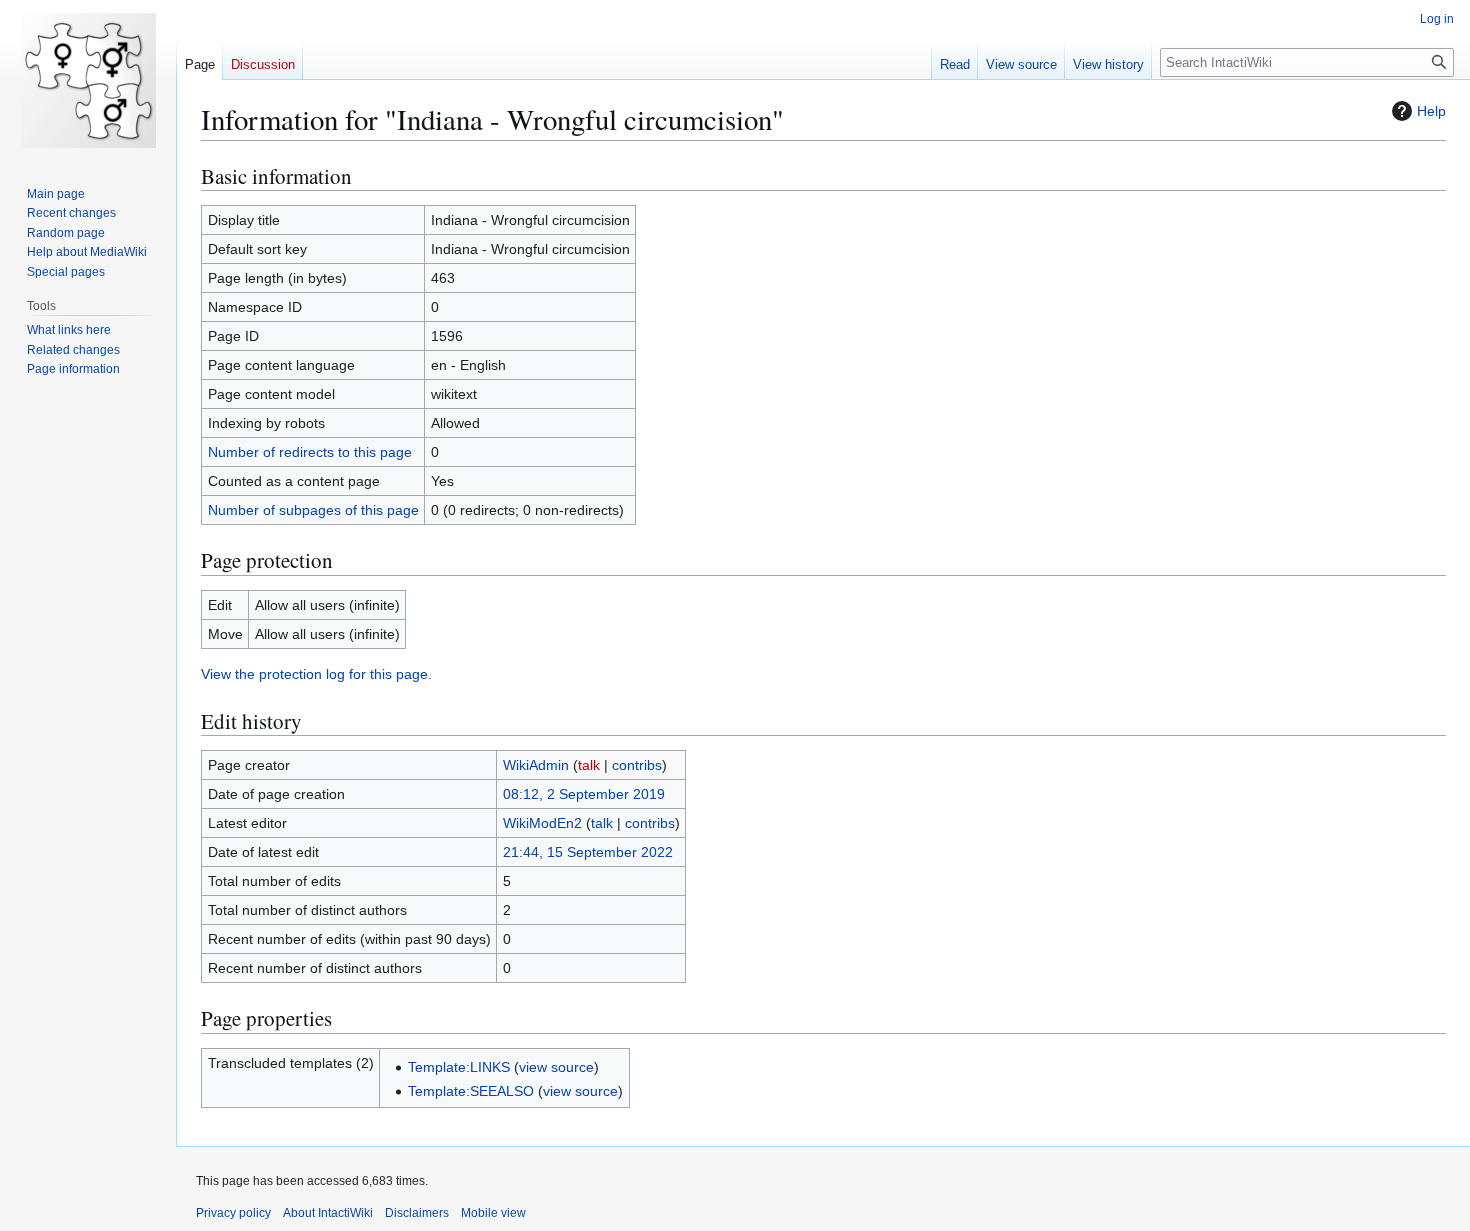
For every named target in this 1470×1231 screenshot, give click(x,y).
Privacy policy (233, 1213)
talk (589, 765)
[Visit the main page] (88, 80)
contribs (637, 765)
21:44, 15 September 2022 (588, 852)
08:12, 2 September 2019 (584, 794)
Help (1431, 111)
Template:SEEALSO (471, 1091)
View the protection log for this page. (316, 674)
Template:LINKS (459, 1067)
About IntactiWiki (328, 1213)
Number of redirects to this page (310, 452)
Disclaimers (417, 1213)
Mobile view (493, 1213)
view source (556, 1067)
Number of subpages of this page (313, 510)
